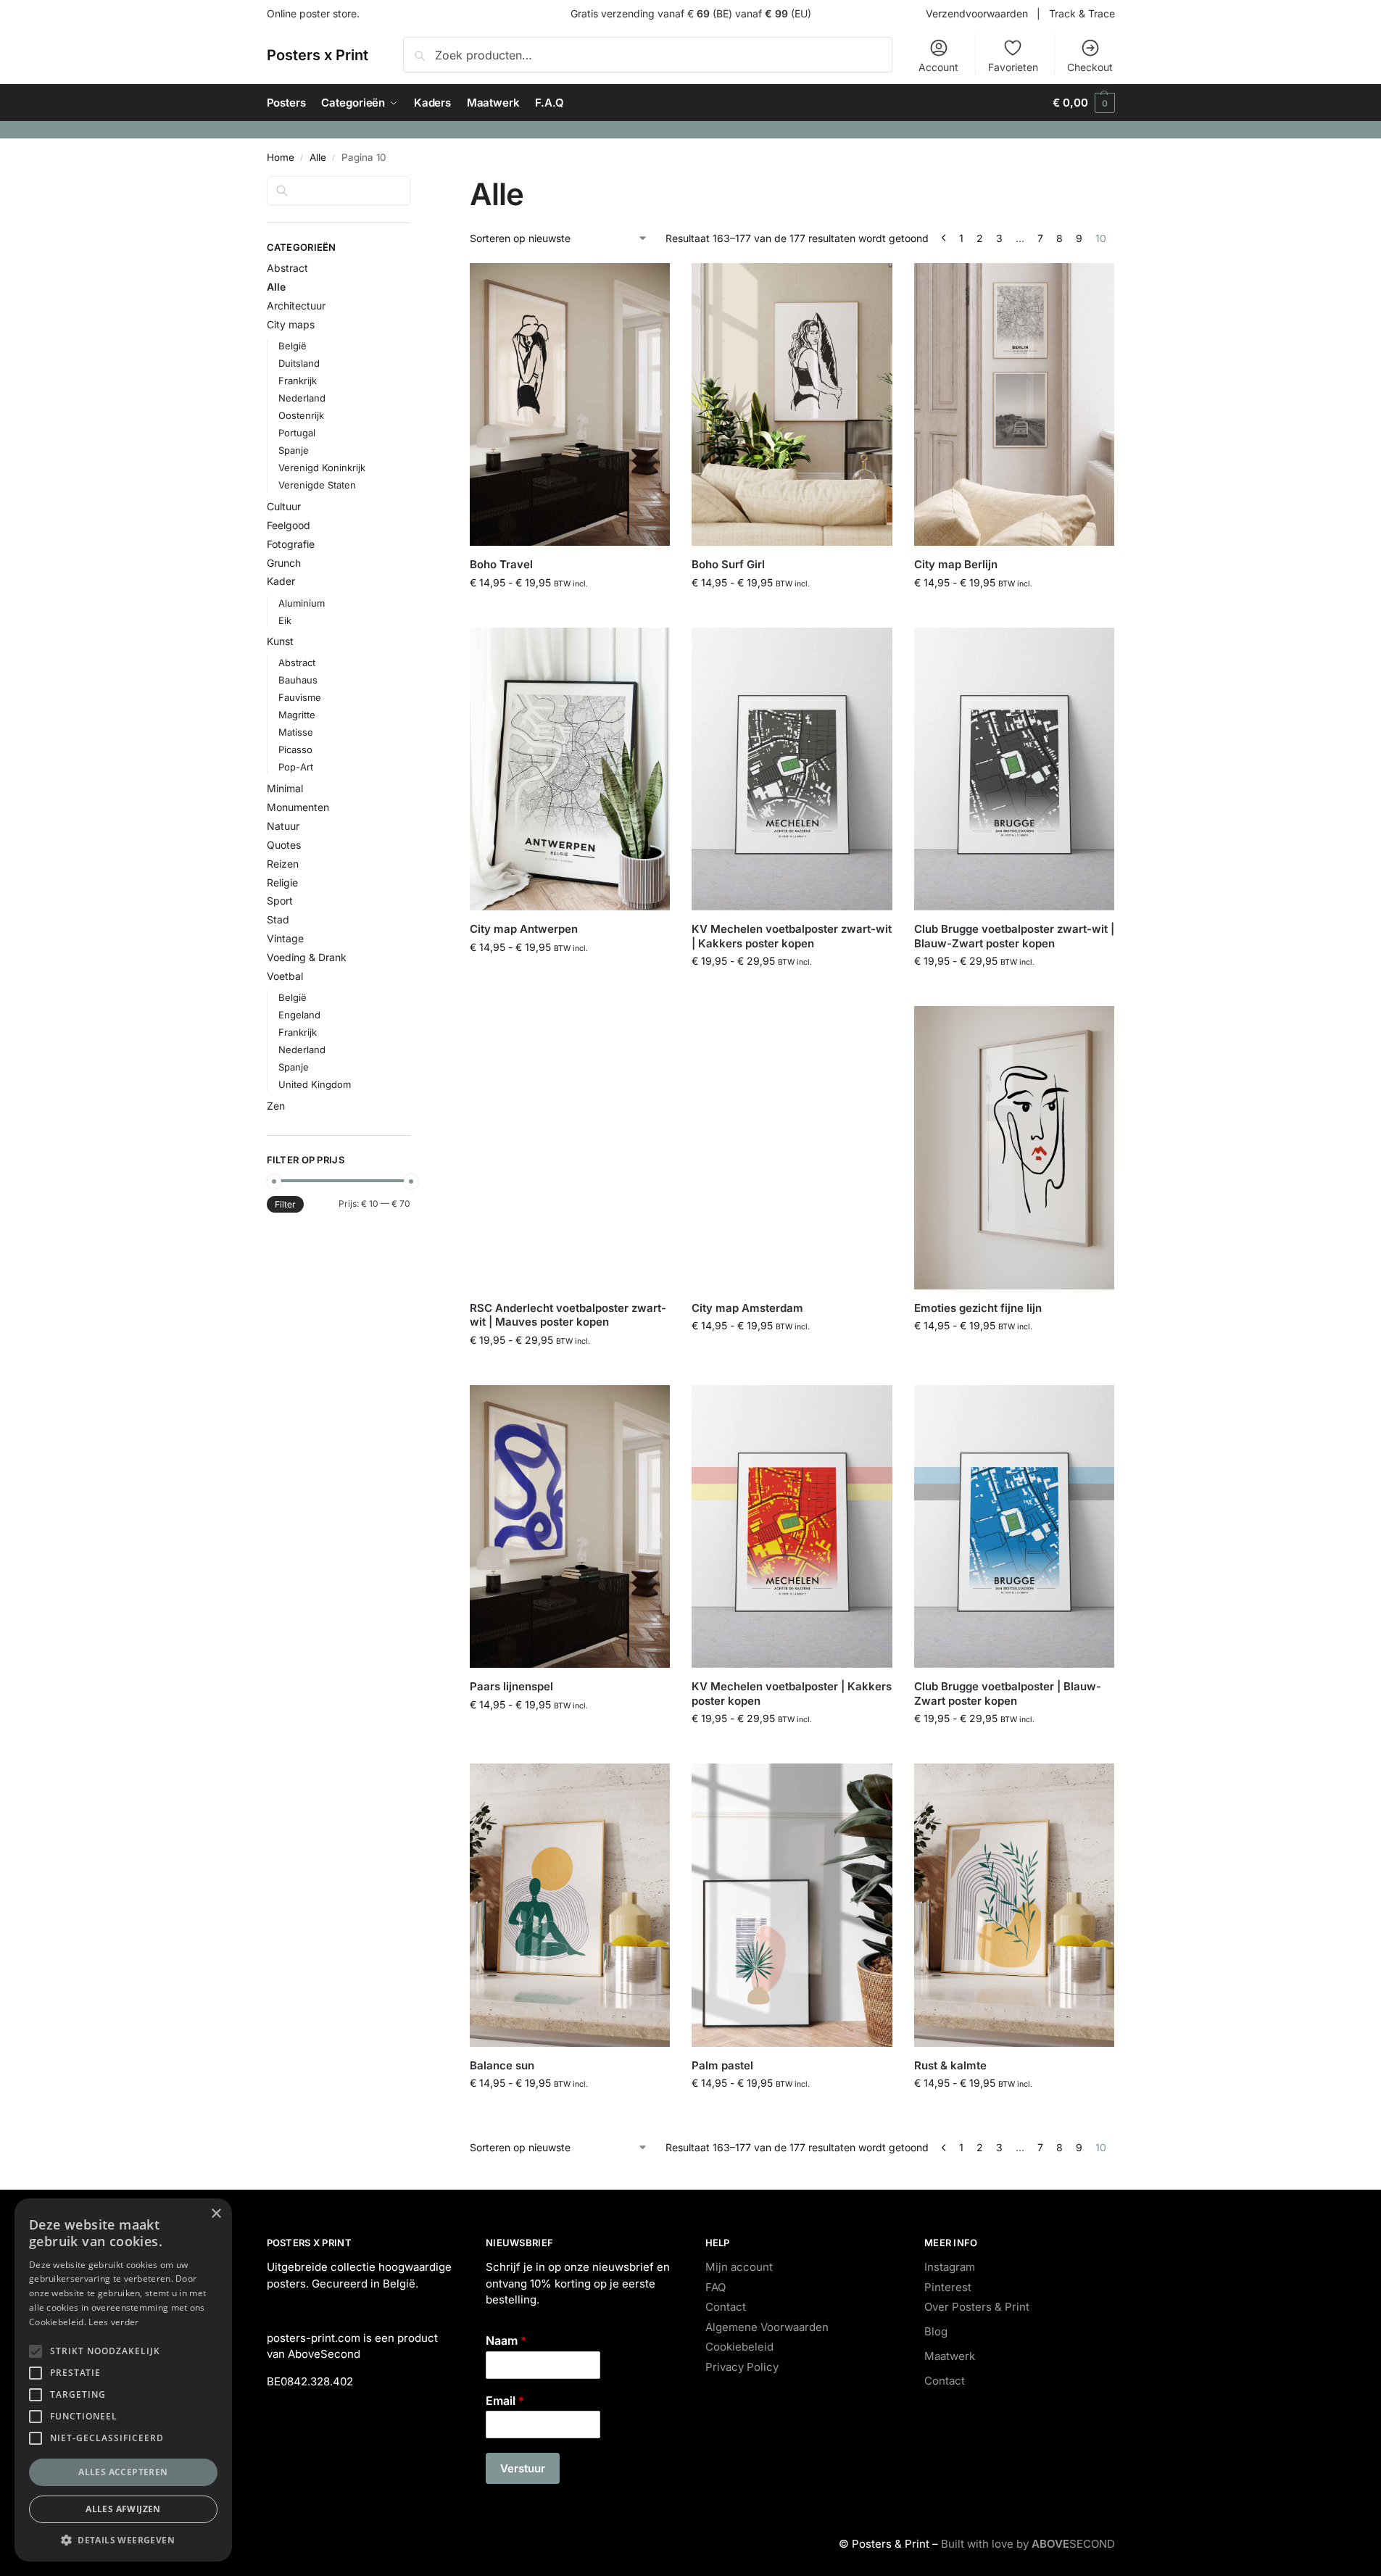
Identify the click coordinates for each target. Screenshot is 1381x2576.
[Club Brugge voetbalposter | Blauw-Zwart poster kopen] (1014, 1527)
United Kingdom (315, 1084)
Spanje (294, 450)
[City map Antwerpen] (570, 769)
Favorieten (1013, 67)
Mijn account (739, 2267)
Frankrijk (298, 381)
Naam (506, 2340)
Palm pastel (722, 2065)
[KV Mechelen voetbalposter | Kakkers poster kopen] (792, 1527)
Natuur (283, 826)
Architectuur (296, 306)
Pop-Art (296, 767)
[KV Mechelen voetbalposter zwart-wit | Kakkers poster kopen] (792, 769)
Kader (281, 581)
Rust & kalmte (950, 2065)
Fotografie (291, 544)
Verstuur (523, 2468)
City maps (291, 324)
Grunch (284, 563)
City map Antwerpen (524, 929)
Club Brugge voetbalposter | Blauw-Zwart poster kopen (1008, 1694)
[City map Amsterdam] (792, 1148)
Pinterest (948, 2287)
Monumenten (298, 807)
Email (505, 2401)
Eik (285, 620)
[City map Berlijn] (1014, 405)
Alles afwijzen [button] (123, 2509)
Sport (280, 901)
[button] (1083, 103)
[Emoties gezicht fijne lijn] (1014, 1148)
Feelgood (289, 525)
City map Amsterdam (747, 1308)
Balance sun (502, 2065)
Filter (285, 1204)
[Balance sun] (570, 1905)
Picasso (295, 749)
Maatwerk (950, 2356)
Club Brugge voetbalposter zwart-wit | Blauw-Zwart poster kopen (1014, 936)
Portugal (297, 433)
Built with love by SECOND (1028, 2544)
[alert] (123, 2380)
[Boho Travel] (570, 405)
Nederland (302, 398)
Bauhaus (298, 680)
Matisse (296, 732)
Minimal (285, 788)
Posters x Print (318, 55)
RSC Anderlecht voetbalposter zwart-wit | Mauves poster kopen (568, 1315)
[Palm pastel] (792, 1905)
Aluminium (302, 603)
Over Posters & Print (977, 2307)
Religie (282, 882)
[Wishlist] (648, 285)
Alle (318, 157)
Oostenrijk (301, 415)
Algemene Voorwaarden (767, 2327)
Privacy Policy (742, 2367)
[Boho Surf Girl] (792, 405)
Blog (936, 2331)
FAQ (716, 2287)
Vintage (285, 938)
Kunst (280, 641)
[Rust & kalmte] (1014, 1905)
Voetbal (285, 976)
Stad (278, 919)
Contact (726, 2307)
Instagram (950, 2267)
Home (281, 157)
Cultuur (284, 506)
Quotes (284, 845)
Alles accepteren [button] (123, 2472)
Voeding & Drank (307, 957)
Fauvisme (300, 697)
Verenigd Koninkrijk (322, 468)
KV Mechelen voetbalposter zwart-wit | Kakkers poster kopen (792, 936)
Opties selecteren (570, 613)
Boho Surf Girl (728, 564)
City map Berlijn (956, 564)
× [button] (216, 2214)
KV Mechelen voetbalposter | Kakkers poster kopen (792, 1694)
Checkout (1090, 67)
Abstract (287, 268)
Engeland (299, 1015)
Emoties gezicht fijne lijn (978, 1308)
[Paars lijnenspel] (570, 1527)
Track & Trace (1082, 13)
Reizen (283, 864)
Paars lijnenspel (511, 1686)
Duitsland (299, 363)
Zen (276, 1106)
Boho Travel (501, 564)
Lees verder (113, 2322)
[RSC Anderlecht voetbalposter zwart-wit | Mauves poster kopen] (570, 1148)
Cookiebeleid (739, 2347)
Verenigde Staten (317, 485)
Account (938, 67)
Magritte (297, 715)
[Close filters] (415, 185)
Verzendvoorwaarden (977, 13)
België (293, 346)
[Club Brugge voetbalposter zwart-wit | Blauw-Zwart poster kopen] (1014, 769)
